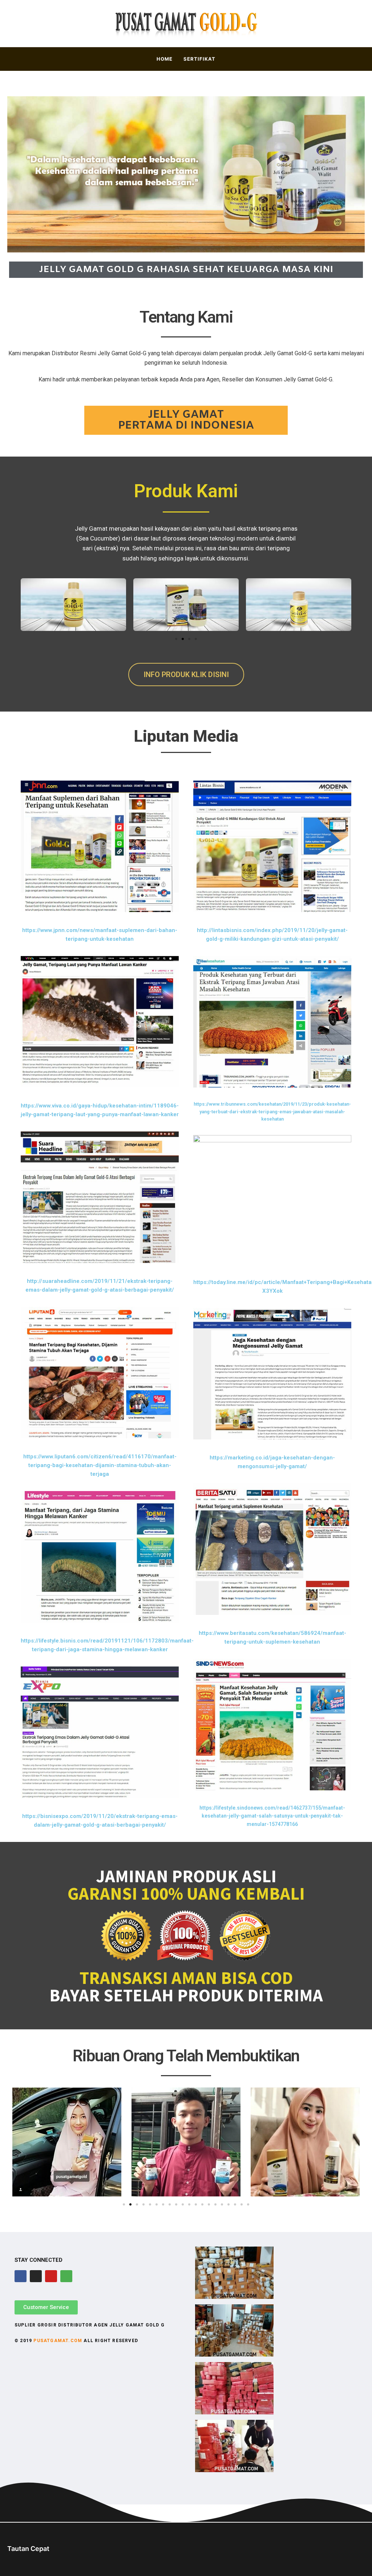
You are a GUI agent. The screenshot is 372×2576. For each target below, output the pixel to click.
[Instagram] (36, 2276)
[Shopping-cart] (66, 2276)
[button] (176, 639)
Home (165, 59)
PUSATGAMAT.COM (58, 2341)
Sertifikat (199, 59)
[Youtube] (51, 2276)
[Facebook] (21, 2276)
